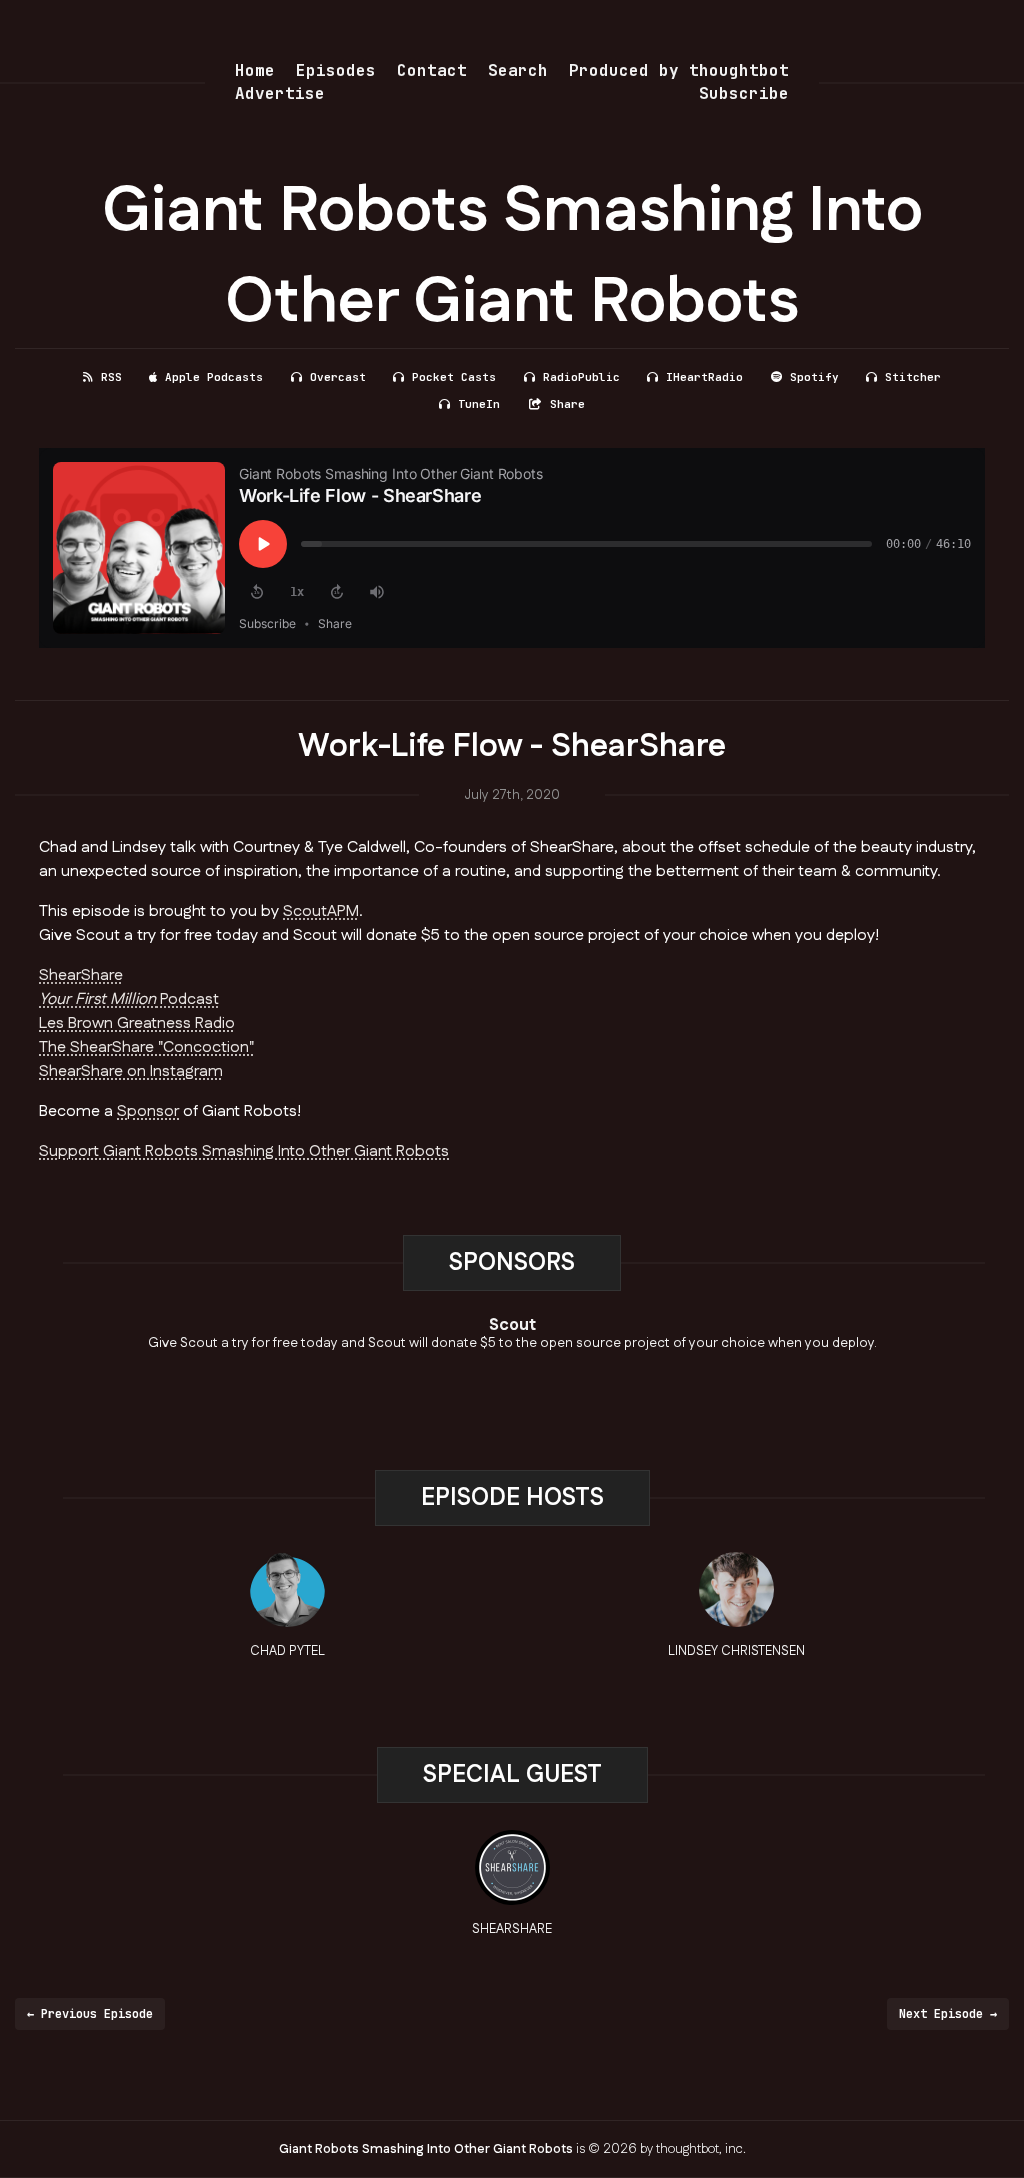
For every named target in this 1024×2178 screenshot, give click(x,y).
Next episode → (948, 2014)
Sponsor (148, 1111)
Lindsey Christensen (736, 1651)
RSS (111, 377)
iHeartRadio (704, 377)
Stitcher (913, 377)
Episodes (336, 70)
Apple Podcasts (214, 377)
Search (518, 70)
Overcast (338, 377)
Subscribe (744, 93)
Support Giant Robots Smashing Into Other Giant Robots (244, 1151)
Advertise (280, 93)
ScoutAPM (321, 911)
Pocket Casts (454, 377)
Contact (432, 70)
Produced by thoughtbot (679, 70)
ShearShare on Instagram (131, 1071)
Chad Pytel (287, 1651)
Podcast (129, 999)
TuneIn (479, 404)
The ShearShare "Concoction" (146, 1047)
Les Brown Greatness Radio (137, 1023)
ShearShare (81, 975)
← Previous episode (90, 2014)
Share (567, 404)
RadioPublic (581, 377)
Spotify (814, 377)
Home (255, 70)
